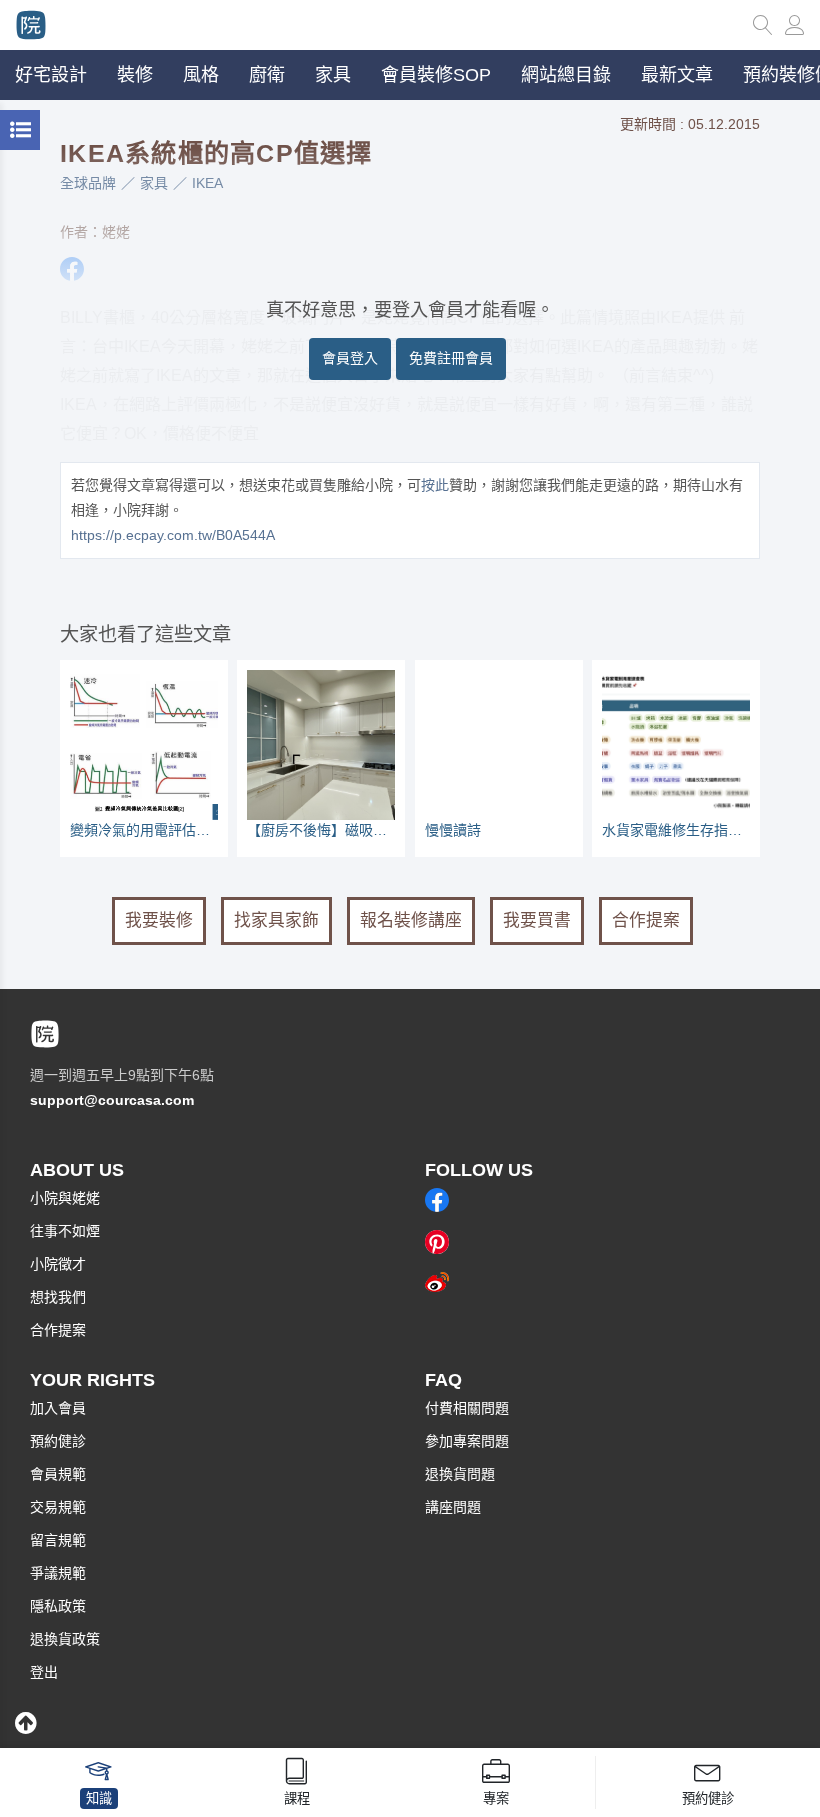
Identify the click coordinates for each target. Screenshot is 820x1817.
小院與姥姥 (65, 1198)
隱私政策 (58, 1606)
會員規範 (58, 1474)
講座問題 (453, 1507)
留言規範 (58, 1540)
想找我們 (58, 1297)
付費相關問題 (467, 1408)
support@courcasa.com (112, 1100)
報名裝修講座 (411, 920)
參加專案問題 (467, 1441)
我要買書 (537, 920)
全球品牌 (88, 183)
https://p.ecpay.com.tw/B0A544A (173, 535)
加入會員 (58, 1408)
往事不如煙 (65, 1231)
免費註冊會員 (451, 358)
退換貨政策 (65, 1639)
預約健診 (58, 1441)
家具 (154, 183)
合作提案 (646, 920)
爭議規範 (58, 1573)
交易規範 (58, 1507)
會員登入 (350, 358)
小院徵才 (58, 1264)
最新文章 (677, 75)
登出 (44, 1672)
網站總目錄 (566, 75)
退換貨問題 (460, 1474)
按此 (435, 485)
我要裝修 (159, 920)
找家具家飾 (276, 920)
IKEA (207, 183)
